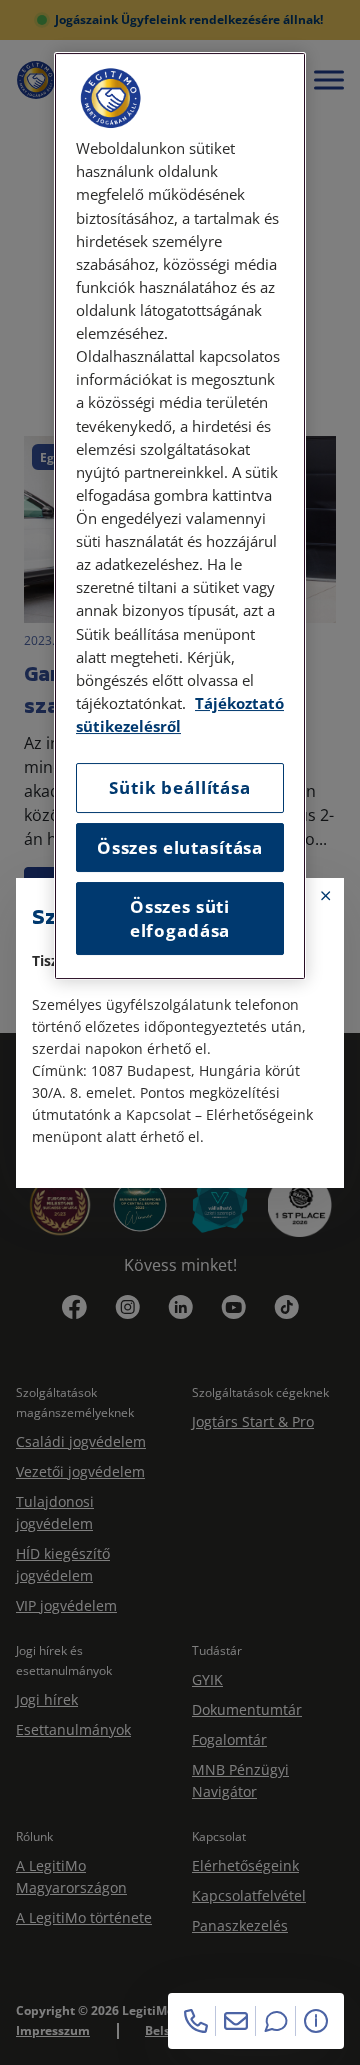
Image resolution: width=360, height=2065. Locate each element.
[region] (180, 516)
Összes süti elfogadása (180, 918)
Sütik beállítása (179, 787)
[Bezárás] (326, 896)
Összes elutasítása (180, 847)
